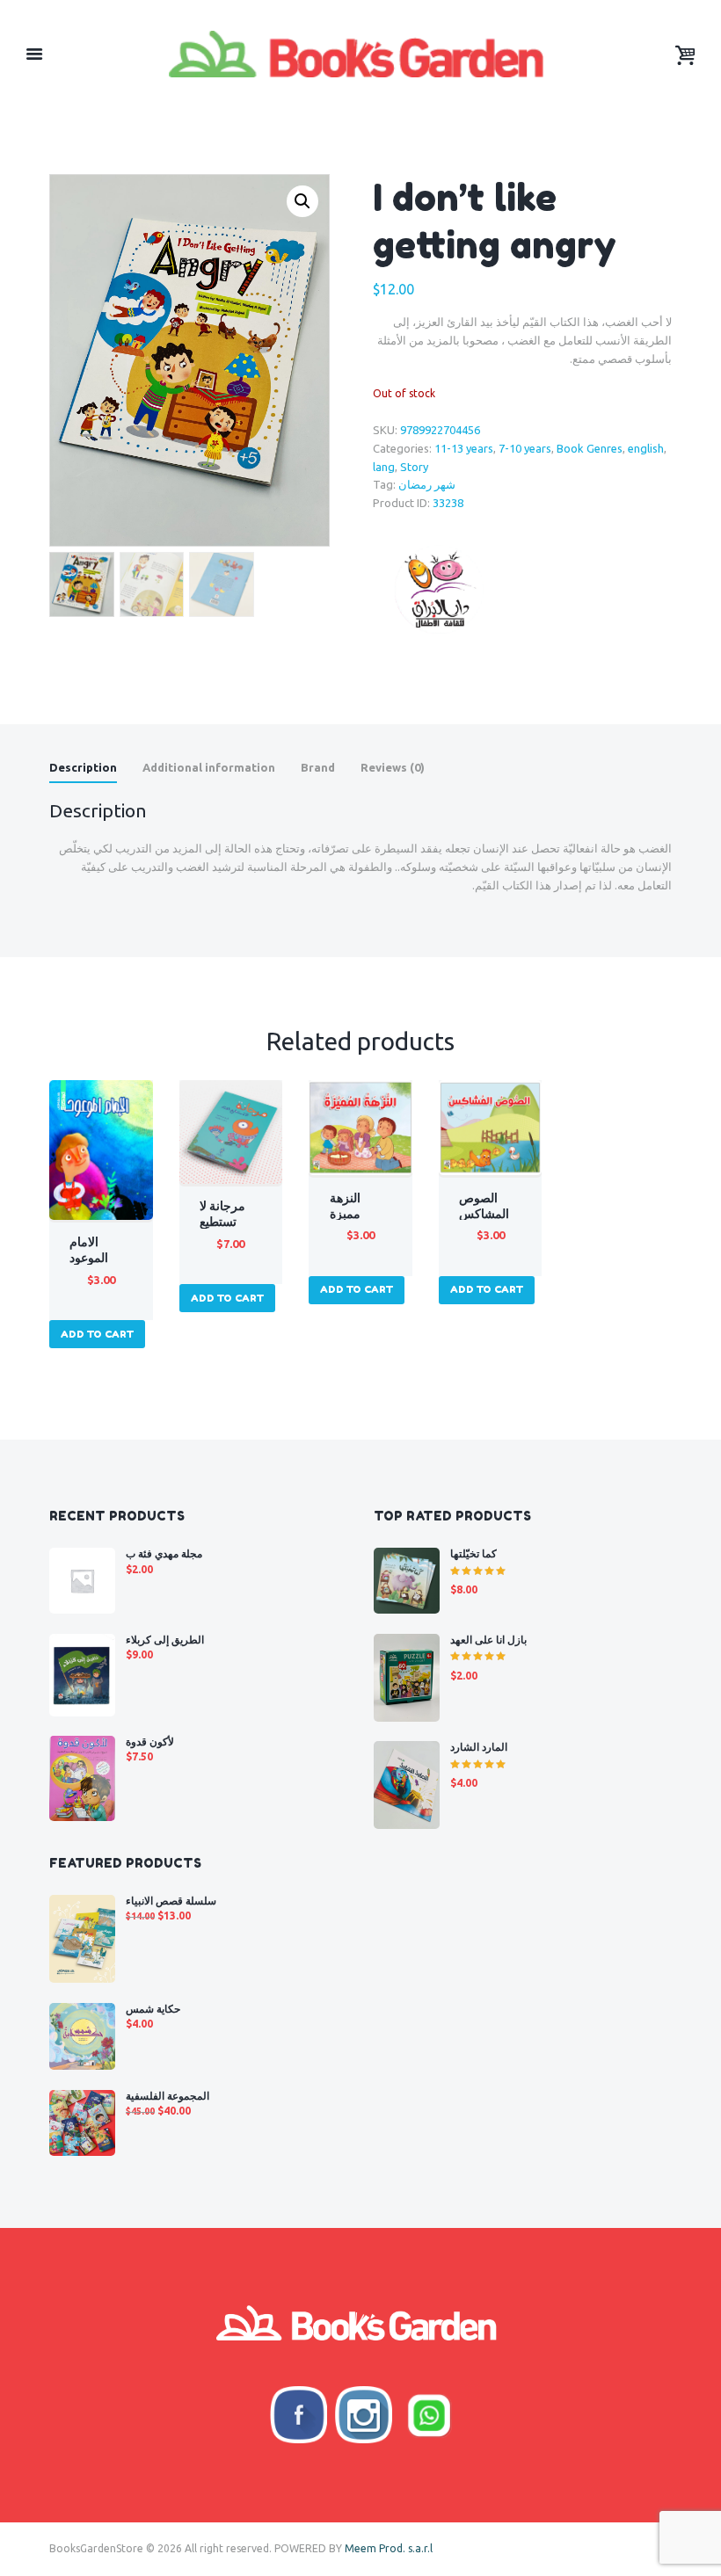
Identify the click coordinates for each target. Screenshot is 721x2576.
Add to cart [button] (97, 1334)
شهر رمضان (427, 484)
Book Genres (590, 448)
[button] (302, 201)
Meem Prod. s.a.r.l (389, 2548)
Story (414, 467)
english (646, 448)
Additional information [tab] (209, 767)
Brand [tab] (318, 767)
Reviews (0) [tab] (393, 767)
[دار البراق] (439, 590)
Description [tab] (83, 767)
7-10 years (525, 448)
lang (384, 467)
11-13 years (464, 448)
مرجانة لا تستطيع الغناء (222, 1222)
